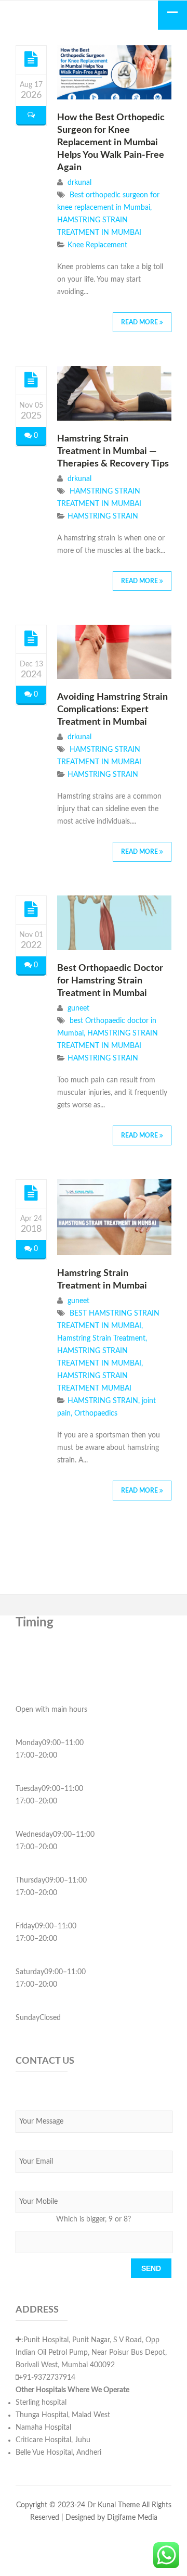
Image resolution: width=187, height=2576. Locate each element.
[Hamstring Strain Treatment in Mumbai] (31, 1193)
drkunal (79, 183)
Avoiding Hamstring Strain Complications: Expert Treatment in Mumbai (112, 710)
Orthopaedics (96, 1413)
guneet (78, 1008)
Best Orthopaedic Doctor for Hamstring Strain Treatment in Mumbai (110, 981)
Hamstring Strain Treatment (101, 1338)
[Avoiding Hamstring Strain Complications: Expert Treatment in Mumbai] (31, 639)
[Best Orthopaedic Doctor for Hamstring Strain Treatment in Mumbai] (31, 910)
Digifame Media (132, 2518)
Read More (140, 322)
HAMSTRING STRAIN (103, 516)
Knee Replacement (97, 245)
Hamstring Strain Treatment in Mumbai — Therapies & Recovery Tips (113, 451)
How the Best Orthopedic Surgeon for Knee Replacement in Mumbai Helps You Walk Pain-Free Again (111, 143)
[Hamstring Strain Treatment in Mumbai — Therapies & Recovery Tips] (31, 380)
